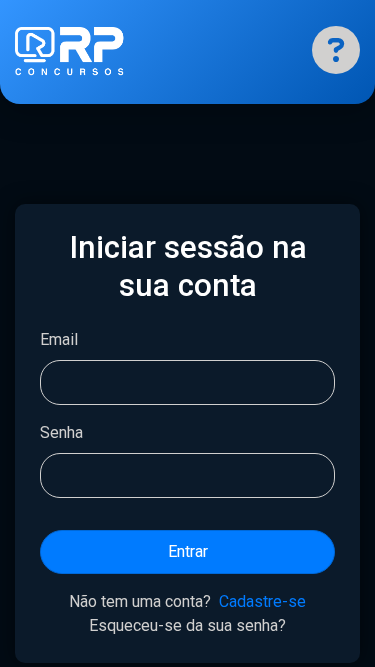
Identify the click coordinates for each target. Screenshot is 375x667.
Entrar (188, 551)
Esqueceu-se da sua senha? (187, 625)
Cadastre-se (262, 601)
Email (59, 339)
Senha (61, 432)
